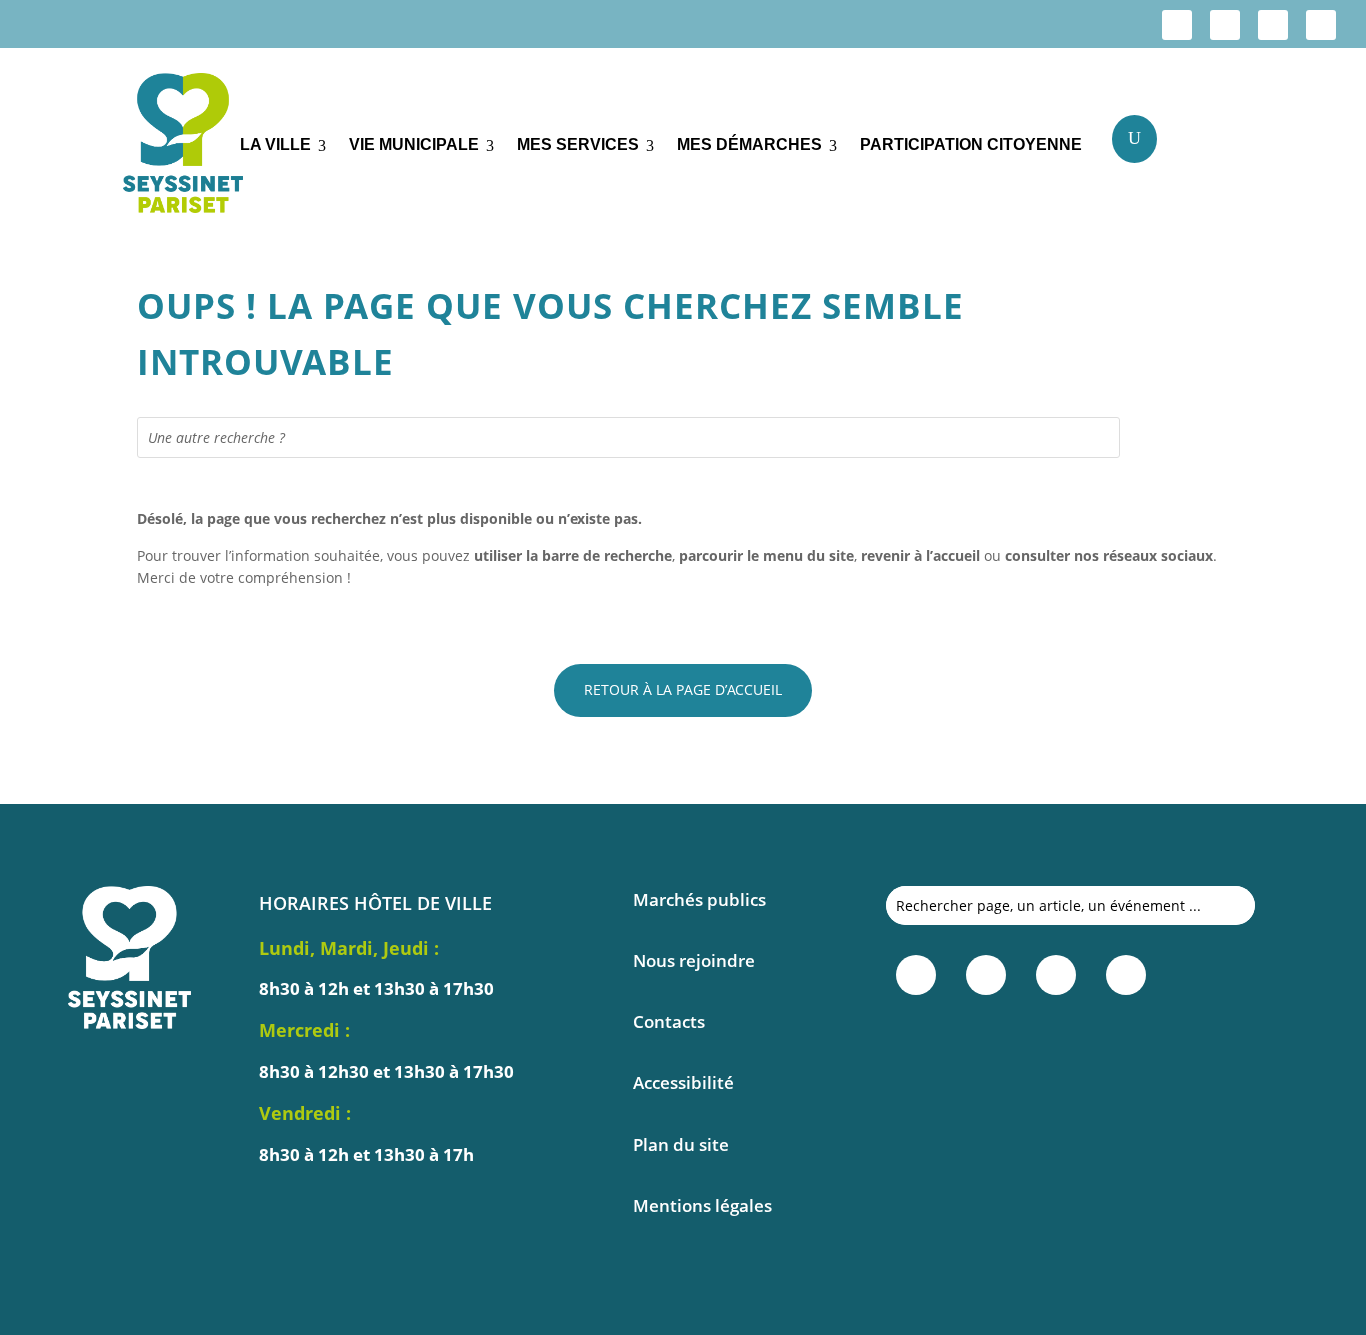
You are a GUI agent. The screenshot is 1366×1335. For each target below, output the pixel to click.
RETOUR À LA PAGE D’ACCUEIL (683, 689)
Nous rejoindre (694, 960)
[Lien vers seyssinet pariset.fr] (166, 146)
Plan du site (681, 1144)
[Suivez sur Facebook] (1177, 25)
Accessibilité (683, 1082)
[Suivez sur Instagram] (1225, 25)
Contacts (669, 1021)
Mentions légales (702, 1205)
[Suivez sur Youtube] (1321, 25)
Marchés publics (699, 899)
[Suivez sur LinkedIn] (1273, 25)
